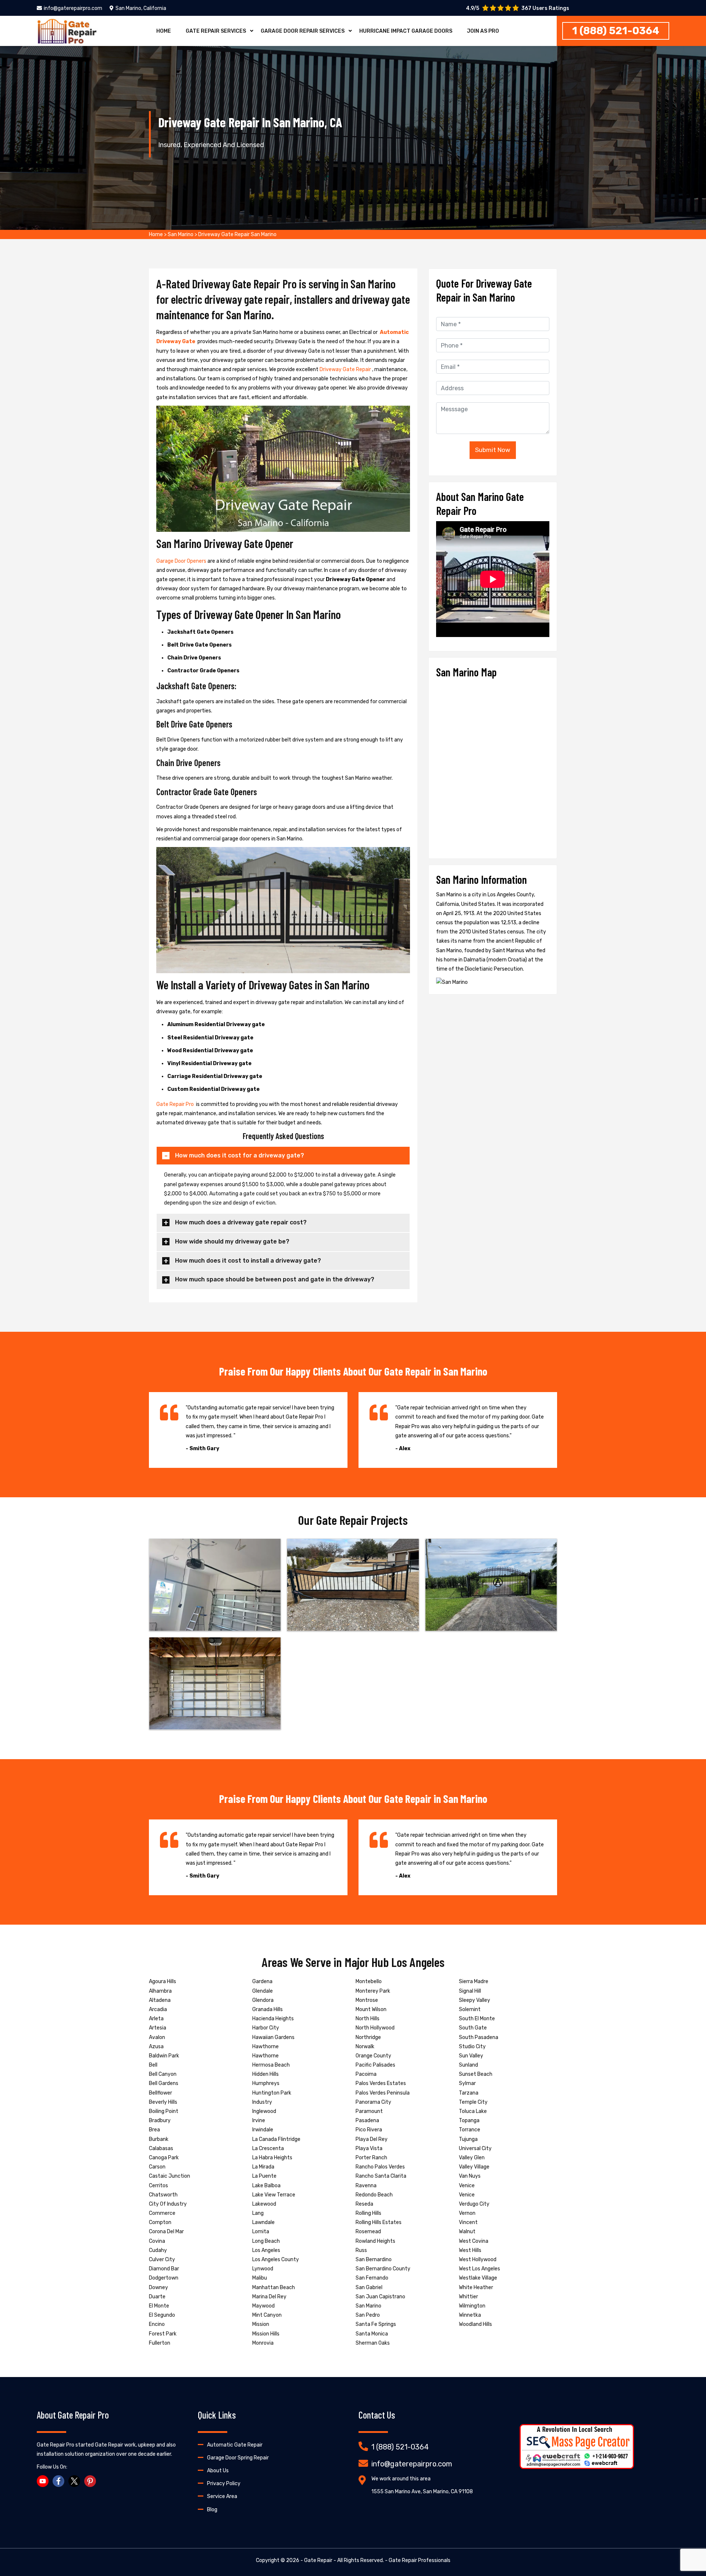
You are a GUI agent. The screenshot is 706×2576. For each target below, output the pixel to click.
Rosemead (368, 2232)
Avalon (157, 2037)
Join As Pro (483, 31)
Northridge (368, 2037)
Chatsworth (163, 2195)
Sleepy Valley (475, 2000)
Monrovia (263, 2343)
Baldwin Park (164, 2056)
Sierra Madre (474, 1981)
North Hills (368, 2019)
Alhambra (160, 1991)
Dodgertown (164, 2278)
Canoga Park (164, 2158)
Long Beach (266, 2241)
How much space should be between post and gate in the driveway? (275, 1279)
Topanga (469, 2120)
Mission (261, 2324)
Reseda (364, 2204)
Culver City (162, 2260)
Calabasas (161, 2148)
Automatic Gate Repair (235, 2445)
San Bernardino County (383, 2269)
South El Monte (477, 2019)
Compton (160, 2222)
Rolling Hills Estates (379, 2222)
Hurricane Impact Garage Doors (406, 31)
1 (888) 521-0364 (616, 31)
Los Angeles (266, 2250)
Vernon (467, 2213)
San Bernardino (374, 2260)
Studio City (472, 2047)
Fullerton (160, 2343)
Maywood (263, 2306)
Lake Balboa (266, 2186)
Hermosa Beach (271, 2065)
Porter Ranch (371, 2158)
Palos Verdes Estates (381, 2083)
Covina (157, 2241)
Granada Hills (268, 2009)
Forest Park (163, 2334)
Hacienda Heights (273, 2019)
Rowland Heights (375, 2241)
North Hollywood (375, 2028)
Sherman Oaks (373, 2343)
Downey (158, 2287)
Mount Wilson (371, 2009)
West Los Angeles (479, 2269)
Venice (467, 2186)
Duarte (157, 2297)
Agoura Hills (163, 1981)
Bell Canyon (163, 2074)
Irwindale (263, 2130)
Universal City (475, 2148)
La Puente (264, 2176)
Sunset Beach (476, 2074)
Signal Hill (470, 1991)
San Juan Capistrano (380, 2297)
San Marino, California (141, 8)
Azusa (156, 2047)
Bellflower (161, 2093)
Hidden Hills (265, 2074)
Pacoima (366, 2074)
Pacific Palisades (375, 2065)
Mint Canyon (267, 2315)
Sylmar (467, 2083)
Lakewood (264, 2204)
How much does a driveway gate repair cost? (241, 1222)
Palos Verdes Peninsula (383, 2093)
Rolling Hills (368, 2213)
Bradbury (160, 2120)
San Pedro (368, 2315)
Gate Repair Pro (176, 1104)
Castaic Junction (170, 2176)
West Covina (474, 2241)
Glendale (263, 1991)
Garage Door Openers (182, 561)
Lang (258, 2213)
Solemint (470, 2009)
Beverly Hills (163, 2102)
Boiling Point (164, 2111)
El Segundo (162, 2315)
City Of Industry (168, 2204)
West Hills (470, 2250)
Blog (212, 2510)
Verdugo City (474, 2204)
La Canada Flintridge (276, 2139)
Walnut (467, 2232)
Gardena (262, 1981)
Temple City (473, 2102)
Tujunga (468, 2139)
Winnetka (470, 2315)
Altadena (160, 2000)
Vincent (468, 2222)
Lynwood (263, 2269)
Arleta (156, 2019)
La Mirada (263, 2167)
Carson (157, 2167)
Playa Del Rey (372, 2139)
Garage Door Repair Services (303, 31)
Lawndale (263, 2222)
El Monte (159, 2306)
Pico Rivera (369, 2130)
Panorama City (373, 2102)
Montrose (367, 2000)
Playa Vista (369, 2148)
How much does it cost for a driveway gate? (240, 1155)
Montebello (369, 1981)
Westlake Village (478, 2278)
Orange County (373, 2056)
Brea (154, 2130)
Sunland (468, 2065)
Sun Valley (471, 2056)
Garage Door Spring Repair (238, 2458)
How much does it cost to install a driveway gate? (248, 1261)
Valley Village (474, 2167)
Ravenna (366, 2186)
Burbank (159, 2139)
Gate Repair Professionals (420, 2560)
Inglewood (264, 2111)
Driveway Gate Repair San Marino (237, 234)
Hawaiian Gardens (273, 2037)
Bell (153, 2065)
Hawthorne (265, 2047)
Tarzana (469, 2093)
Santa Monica (372, 2334)
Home (164, 31)
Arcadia (158, 2009)
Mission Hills (266, 2334)
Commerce (162, 2213)
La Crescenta (268, 2148)
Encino (157, 2324)
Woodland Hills (475, 2324)
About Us (218, 2471)
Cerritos (158, 2186)
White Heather (476, 2287)
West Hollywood (478, 2260)
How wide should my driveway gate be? (232, 1241)
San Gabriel (369, 2287)
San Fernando (372, 2278)
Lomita (261, 2232)
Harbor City (266, 2028)
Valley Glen (472, 2158)
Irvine (259, 2120)
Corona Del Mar (166, 2232)
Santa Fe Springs (376, 2324)
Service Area (222, 2496)
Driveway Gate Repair (346, 369)
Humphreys (266, 2083)
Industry (262, 2102)
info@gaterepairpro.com (73, 8)
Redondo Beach (374, 2195)
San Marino (181, 234)
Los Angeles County (276, 2260)
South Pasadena (479, 2037)
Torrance (470, 2130)
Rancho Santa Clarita (381, 2176)
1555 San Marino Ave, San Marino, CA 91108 (422, 2492)
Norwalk (365, 2047)
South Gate (473, 2028)
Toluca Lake (473, 2111)
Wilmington (472, 2306)
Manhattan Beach (274, 2287)
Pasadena (367, 2120)
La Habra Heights (272, 2158)
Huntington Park (272, 2093)
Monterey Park (373, 1991)
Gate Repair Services (216, 31)
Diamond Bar (164, 2269)
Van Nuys (470, 2176)
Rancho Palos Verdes (380, 2167)
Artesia (158, 2028)
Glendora (263, 2000)
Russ (361, 2250)
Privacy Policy (224, 2484)
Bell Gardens (164, 2083)
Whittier (468, 2297)
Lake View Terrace (274, 2195)
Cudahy (158, 2250)
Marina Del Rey (269, 2297)
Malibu (260, 2278)
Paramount (369, 2111)
